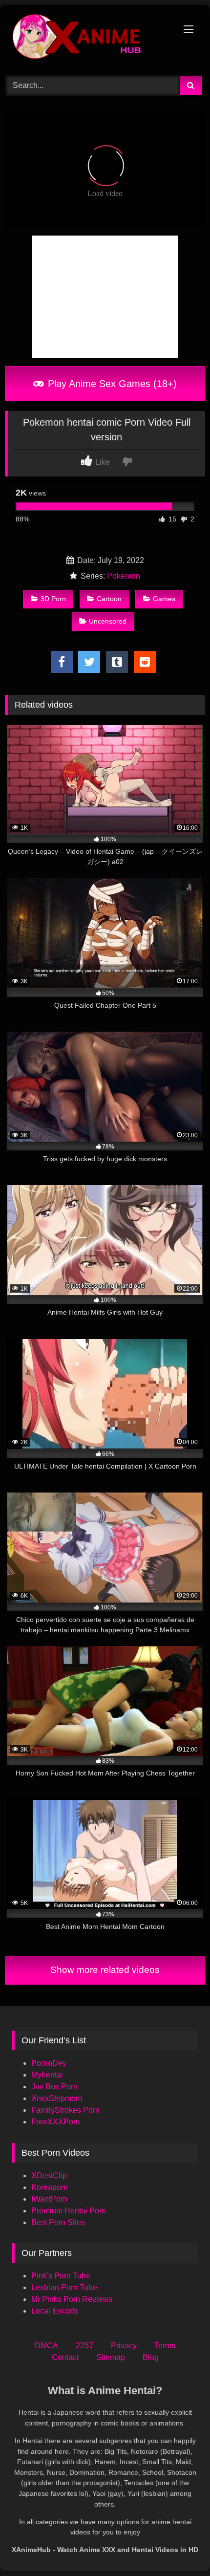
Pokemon (124, 576)
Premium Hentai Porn (69, 2211)
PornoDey (49, 2063)
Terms (165, 2346)
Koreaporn (50, 2187)
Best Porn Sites (58, 2222)
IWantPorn (49, 2199)
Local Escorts (55, 2311)
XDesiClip (49, 2176)
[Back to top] (180, 2547)
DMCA (46, 2346)
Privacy (124, 2346)
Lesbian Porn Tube (64, 2287)
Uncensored (108, 621)
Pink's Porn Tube (61, 2276)
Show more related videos (105, 1970)
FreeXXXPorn (56, 2122)
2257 (84, 2346)
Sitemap (111, 2357)
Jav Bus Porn (54, 2087)
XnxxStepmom (57, 2098)
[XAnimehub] (86, 39)
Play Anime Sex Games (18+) (111, 384)
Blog (151, 2357)
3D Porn (53, 599)
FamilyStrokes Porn (65, 2110)
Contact (65, 2357)
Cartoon (109, 599)
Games (164, 599)
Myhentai (47, 2075)
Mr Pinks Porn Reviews (73, 2299)
